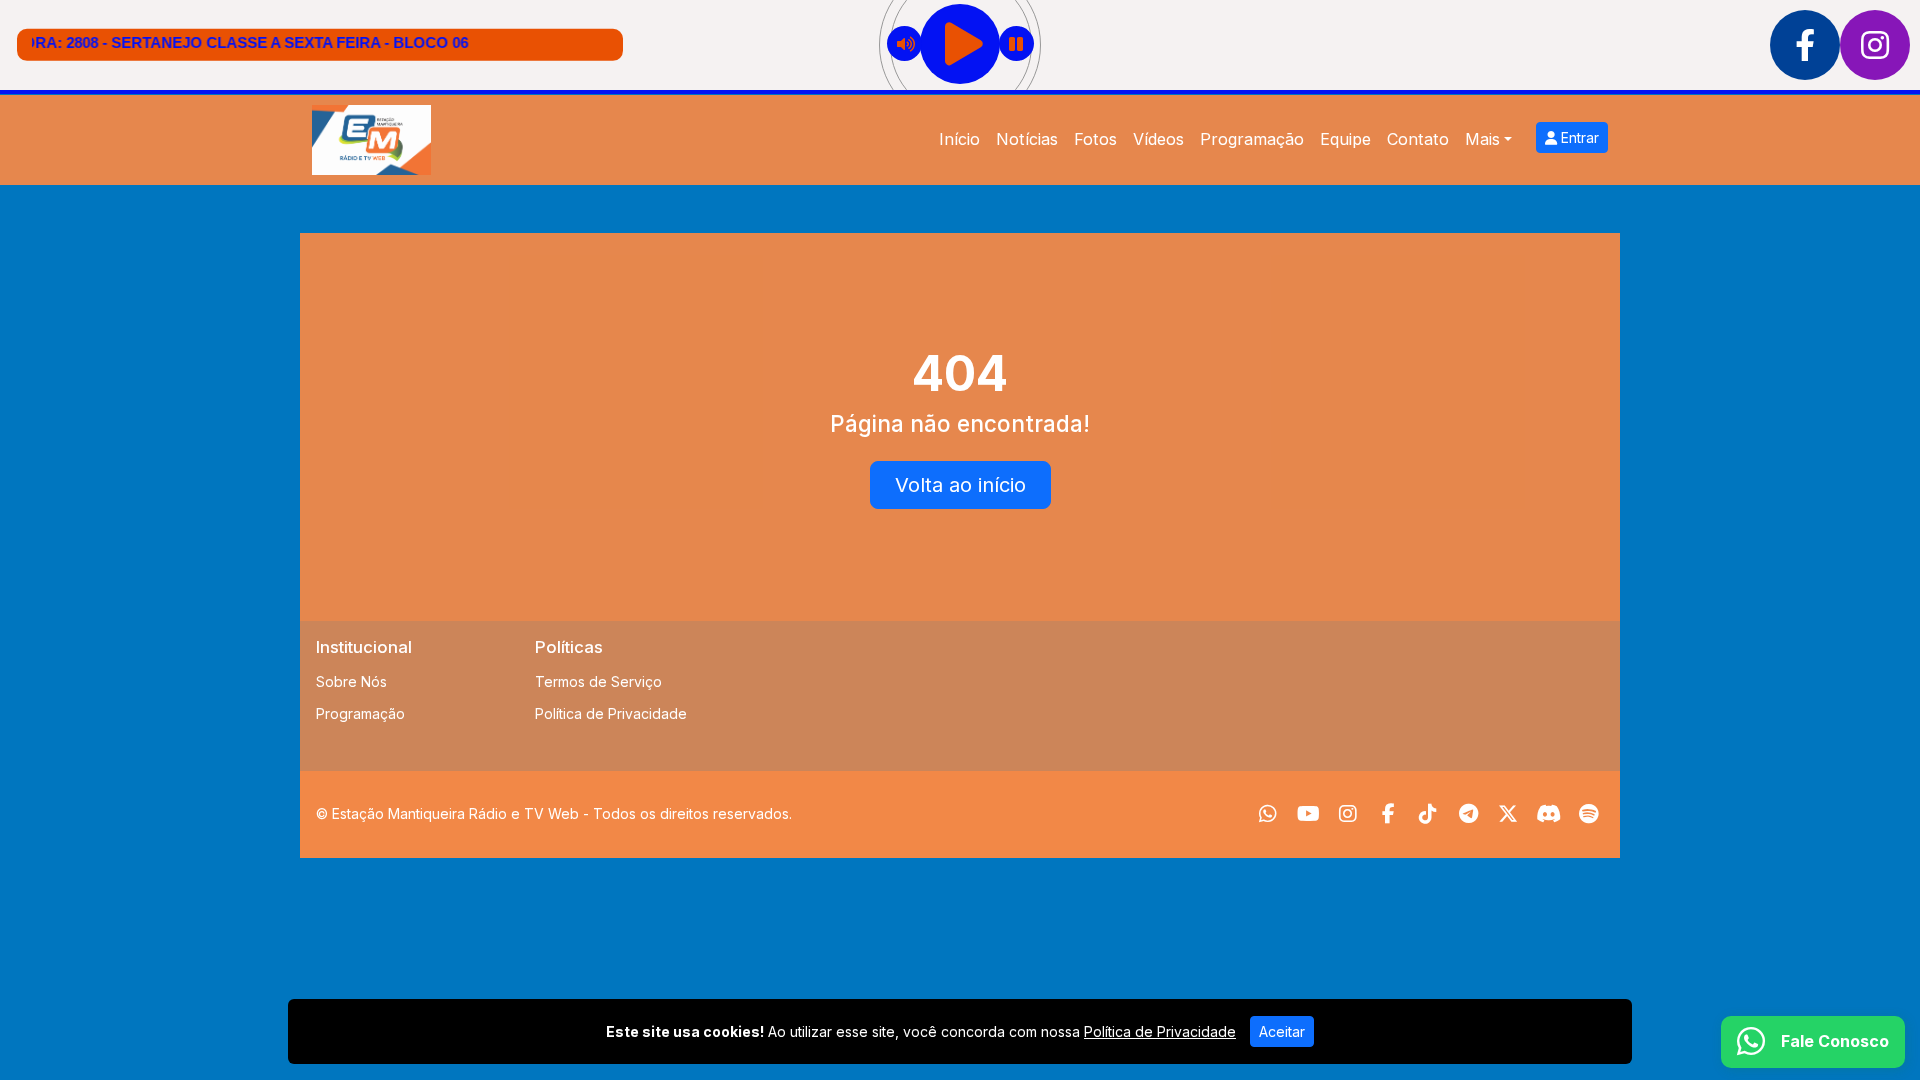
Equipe (1345, 139)
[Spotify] (1588, 814)
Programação (1252, 139)
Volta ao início (960, 485)
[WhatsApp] (1268, 814)
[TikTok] (1428, 814)
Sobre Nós (351, 681)
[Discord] (1548, 814)
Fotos (1095, 139)
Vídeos (1158, 139)
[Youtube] (1308, 814)
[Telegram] (1468, 814)
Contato (1418, 139)
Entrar (1578, 137)
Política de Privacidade (611, 713)
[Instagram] (1348, 814)
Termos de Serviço (598, 681)
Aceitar (1282, 1031)
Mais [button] (1482, 139)
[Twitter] (1508, 814)
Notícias (1027, 139)
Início (959, 139)
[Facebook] (1388, 814)
